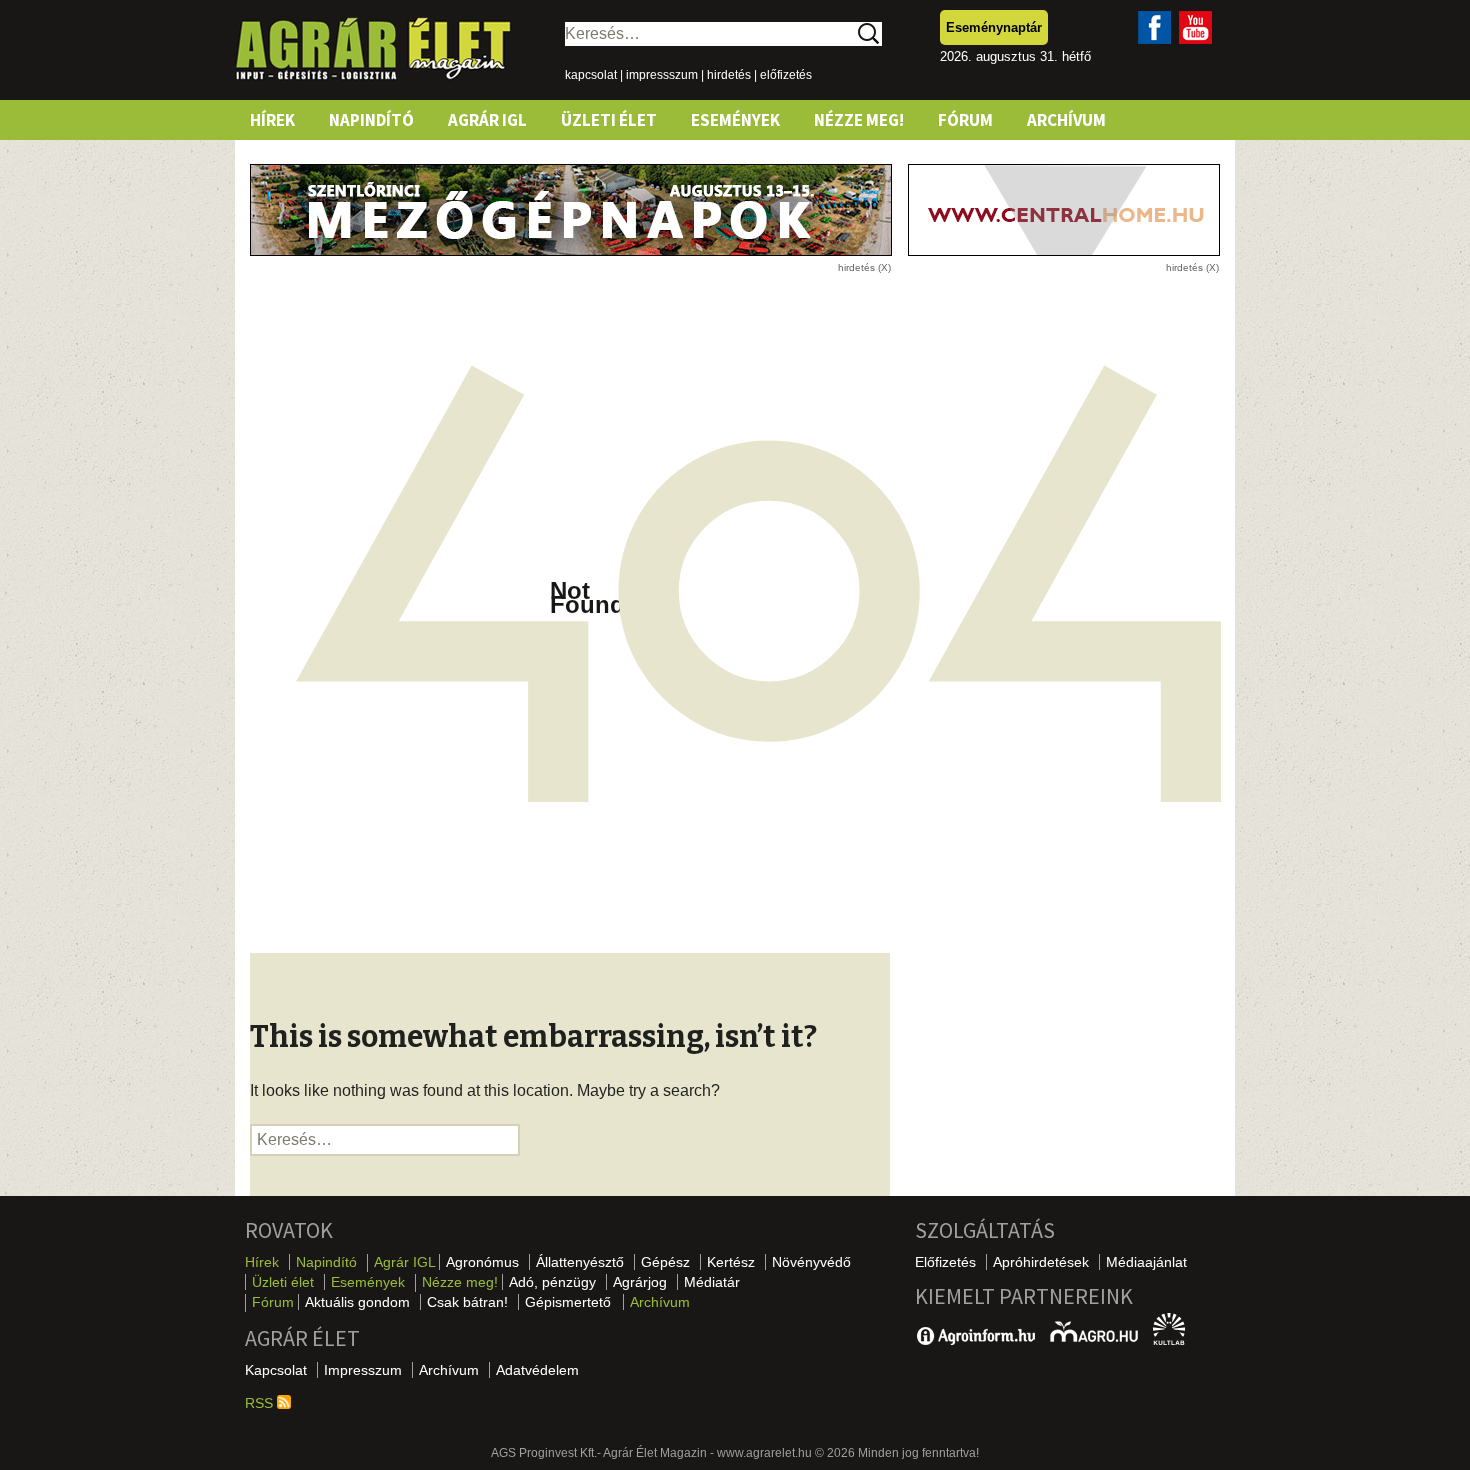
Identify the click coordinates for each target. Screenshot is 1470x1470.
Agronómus (482, 1262)
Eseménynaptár (994, 27)
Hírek (272, 120)
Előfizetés (945, 1262)
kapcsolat (591, 75)
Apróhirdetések (1041, 1262)
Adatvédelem (537, 1370)
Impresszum (363, 1370)
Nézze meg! (859, 120)
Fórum (965, 120)
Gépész (665, 1262)
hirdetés (729, 75)
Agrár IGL (487, 120)
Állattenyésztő (580, 1262)
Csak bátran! (467, 1302)
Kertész (731, 1262)
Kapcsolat (276, 1370)
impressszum (662, 75)
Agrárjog (640, 1282)
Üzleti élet (609, 120)
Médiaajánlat (1146, 1262)
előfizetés (786, 75)
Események (735, 120)
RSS (261, 1403)
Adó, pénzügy (552, 1282)
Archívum (1066, 120)
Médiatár (712, 1282)
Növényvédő (811, 1262)
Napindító (371, 120)
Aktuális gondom (357, 1302)
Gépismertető (568, 1302)
